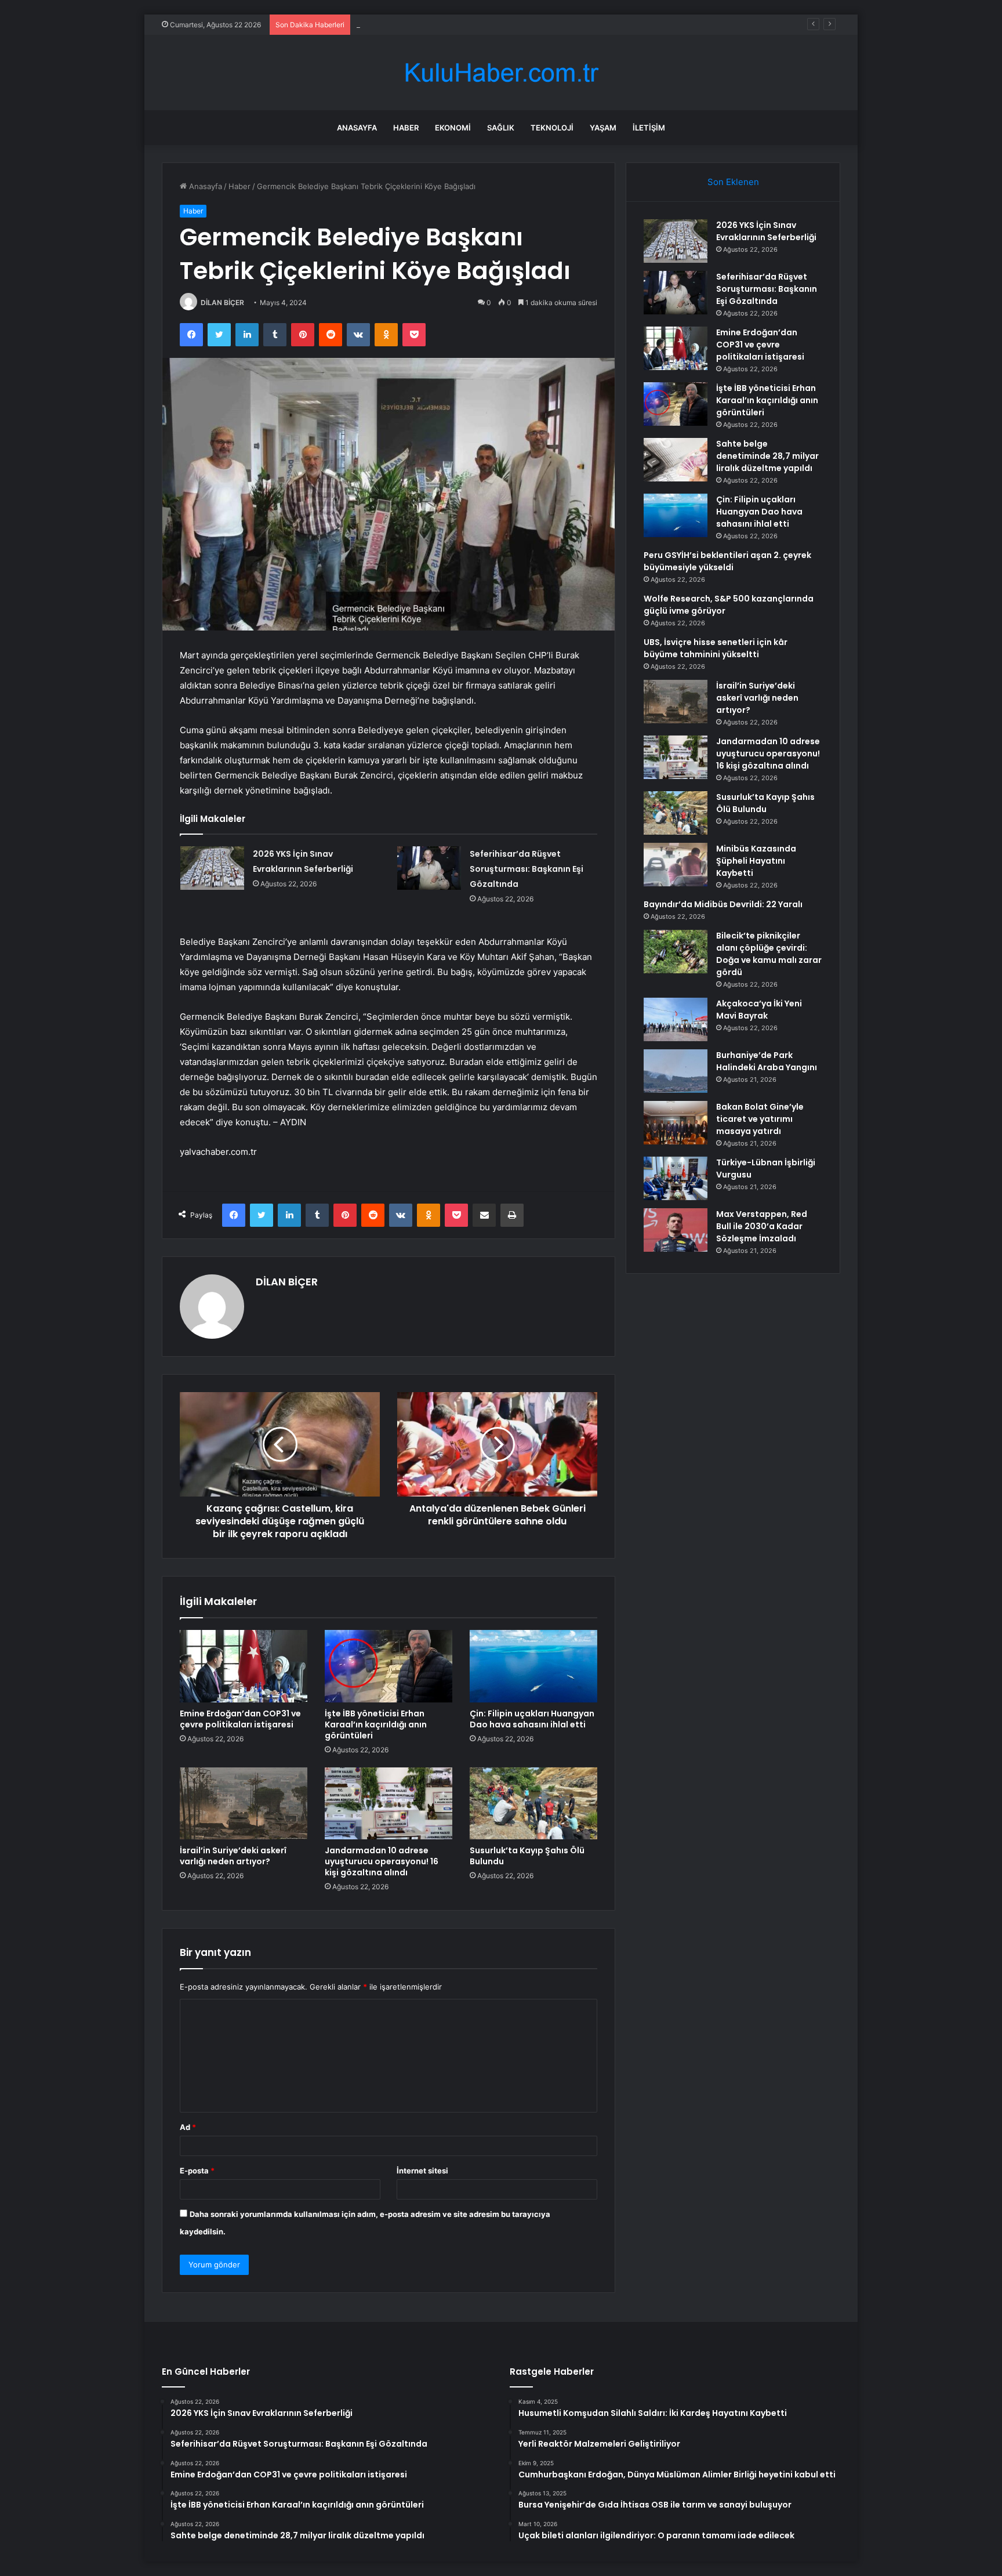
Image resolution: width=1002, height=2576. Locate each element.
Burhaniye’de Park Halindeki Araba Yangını (767, 1061)
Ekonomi (453, 128)
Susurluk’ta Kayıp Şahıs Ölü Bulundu (527, 1856)
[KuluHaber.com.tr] (501, 73)
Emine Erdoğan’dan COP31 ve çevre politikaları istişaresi (456, 24)
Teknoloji (552, 128)
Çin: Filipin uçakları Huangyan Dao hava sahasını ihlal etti (532, 1719)
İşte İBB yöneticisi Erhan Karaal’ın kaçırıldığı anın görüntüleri (376, 1724)
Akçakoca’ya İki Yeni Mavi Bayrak (759, 1010)
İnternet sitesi (422, 2171)
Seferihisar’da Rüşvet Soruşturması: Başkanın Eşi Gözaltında (527, 869)
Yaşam (603, 128)
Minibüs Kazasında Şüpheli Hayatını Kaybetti (756, 861)
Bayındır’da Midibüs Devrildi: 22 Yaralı (723, 904)
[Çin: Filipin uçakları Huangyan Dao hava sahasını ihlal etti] (533, 1666)
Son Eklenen (733, 182)
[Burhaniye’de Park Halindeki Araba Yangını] (676, 1071)
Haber (406, 128)
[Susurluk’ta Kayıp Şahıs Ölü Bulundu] (533, 1803)
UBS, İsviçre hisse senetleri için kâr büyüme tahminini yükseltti (716, 648)
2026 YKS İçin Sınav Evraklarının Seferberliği (766, 231)
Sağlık (501, 128)
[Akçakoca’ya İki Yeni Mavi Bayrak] (676, 1019)
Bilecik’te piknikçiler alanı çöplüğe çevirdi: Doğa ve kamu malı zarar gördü (769, 954)
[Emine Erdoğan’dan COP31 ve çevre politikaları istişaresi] (244, 1666)
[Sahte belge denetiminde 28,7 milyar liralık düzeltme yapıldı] (676, 460)
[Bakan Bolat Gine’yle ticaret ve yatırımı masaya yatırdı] (676, 1123)
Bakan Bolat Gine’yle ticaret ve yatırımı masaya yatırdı (760, 1119)
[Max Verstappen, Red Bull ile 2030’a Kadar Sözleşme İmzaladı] (676, 1230)
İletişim (649, 128)
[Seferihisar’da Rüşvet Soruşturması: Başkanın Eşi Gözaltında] (429, 868)
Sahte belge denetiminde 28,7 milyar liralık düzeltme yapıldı (767, 456)
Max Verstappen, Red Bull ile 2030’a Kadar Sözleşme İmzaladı (762, 1226)
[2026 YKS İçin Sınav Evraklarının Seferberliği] (212, 868)
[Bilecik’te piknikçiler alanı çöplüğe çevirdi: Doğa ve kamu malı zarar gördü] (676, 952)
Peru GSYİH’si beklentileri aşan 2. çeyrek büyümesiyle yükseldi (727, 561)
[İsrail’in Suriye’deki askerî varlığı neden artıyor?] (244, 1803)
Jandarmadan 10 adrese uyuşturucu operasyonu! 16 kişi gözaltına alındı (382, 1861)
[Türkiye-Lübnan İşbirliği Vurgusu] (676, 1178)
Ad (188, 2127)
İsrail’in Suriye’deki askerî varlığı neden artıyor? (233, 1856)
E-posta (197, 2171)
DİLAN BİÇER (222, 302)
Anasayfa (357, 128)
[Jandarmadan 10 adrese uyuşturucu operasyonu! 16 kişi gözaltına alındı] (389, 1803)
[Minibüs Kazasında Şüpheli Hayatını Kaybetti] (676, 865)
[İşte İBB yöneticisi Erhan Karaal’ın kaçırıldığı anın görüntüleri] (389, 1666)
